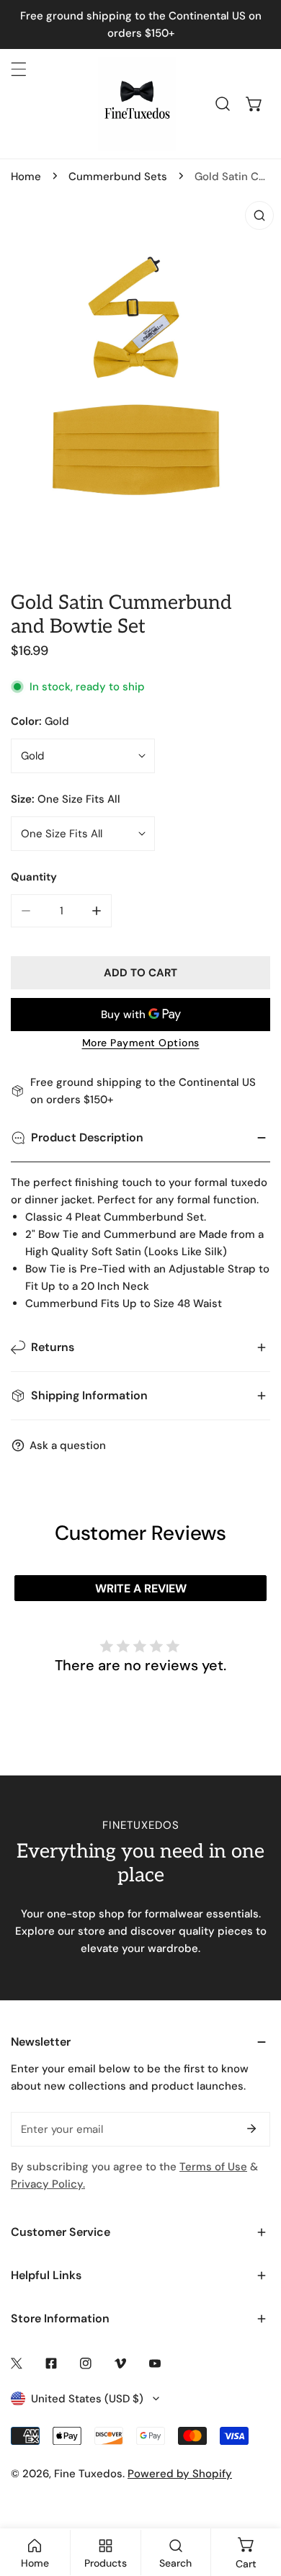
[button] (254, 104)
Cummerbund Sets (118, 177)
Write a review (141, 1588)
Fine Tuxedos (88, 2474)
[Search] (223, 104)
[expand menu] (19, 69)
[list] (140, 381)
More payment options (141, 1043)
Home (26, 177)
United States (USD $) (87, 2399)
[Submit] (251, 2129)
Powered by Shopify (180, 2474)
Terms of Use (213, 2167)
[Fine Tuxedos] (137, 104)
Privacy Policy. (48, 2184)
